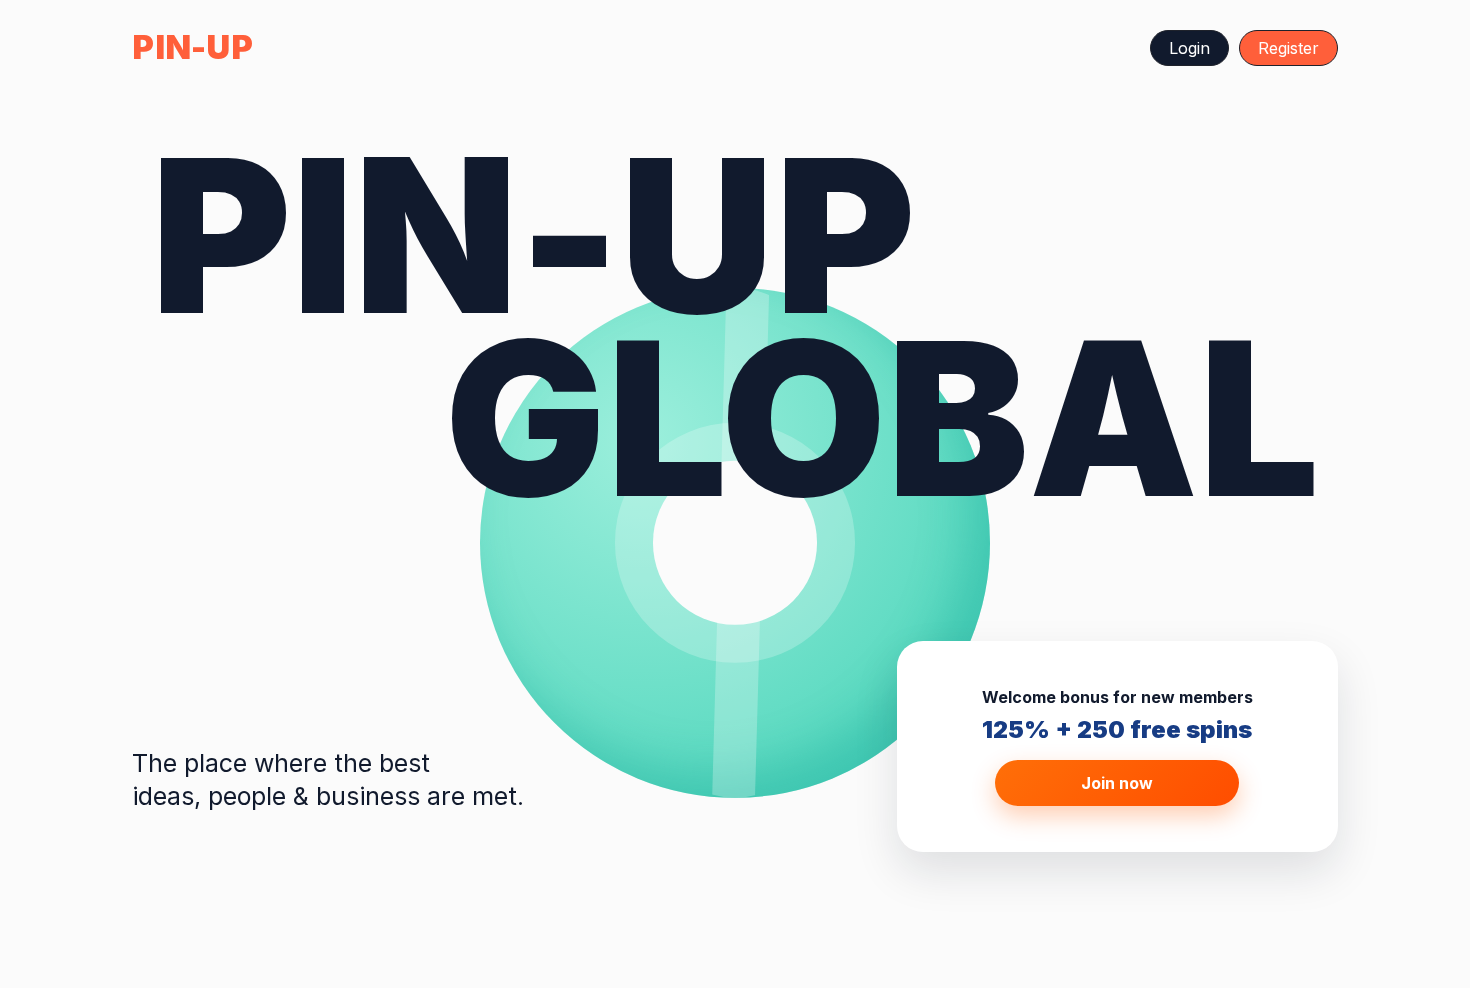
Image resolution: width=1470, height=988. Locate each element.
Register (1288, 48)
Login (1189, 48)
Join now (1117, 783)
